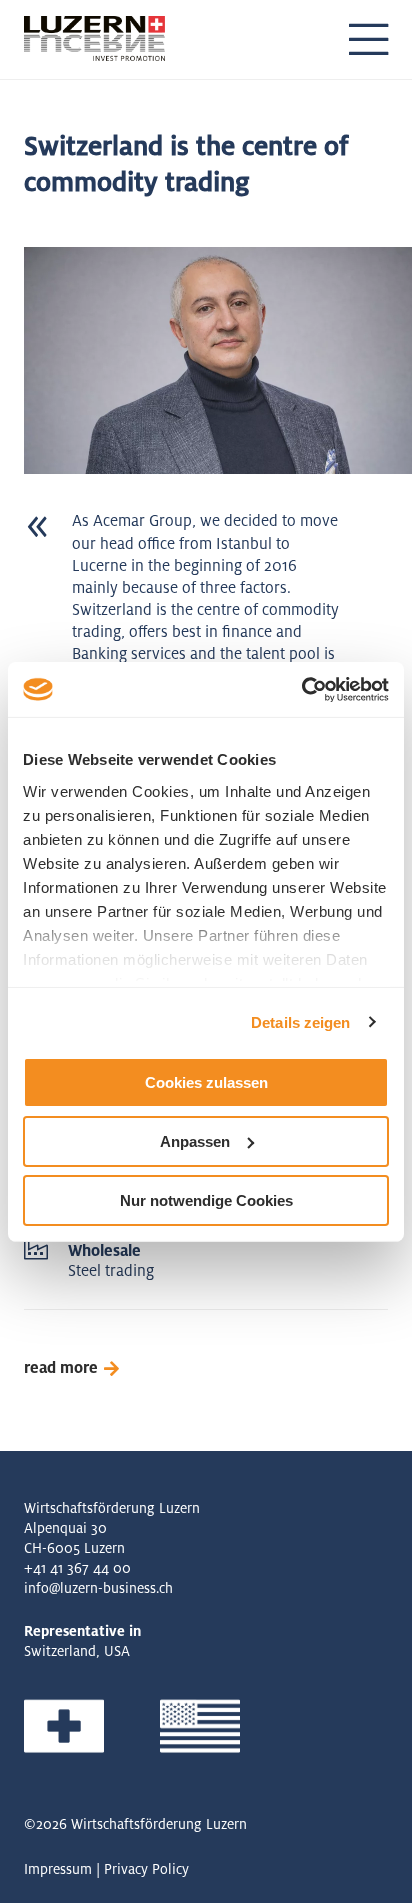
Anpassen (195, 1141)
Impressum (58, 1869)
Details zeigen (300, 1021)
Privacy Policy (146, 1869)
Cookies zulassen (206, 1082)
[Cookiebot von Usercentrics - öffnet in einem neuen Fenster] (301, 689)
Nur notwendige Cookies (206, 1199)
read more (61, 1368)
